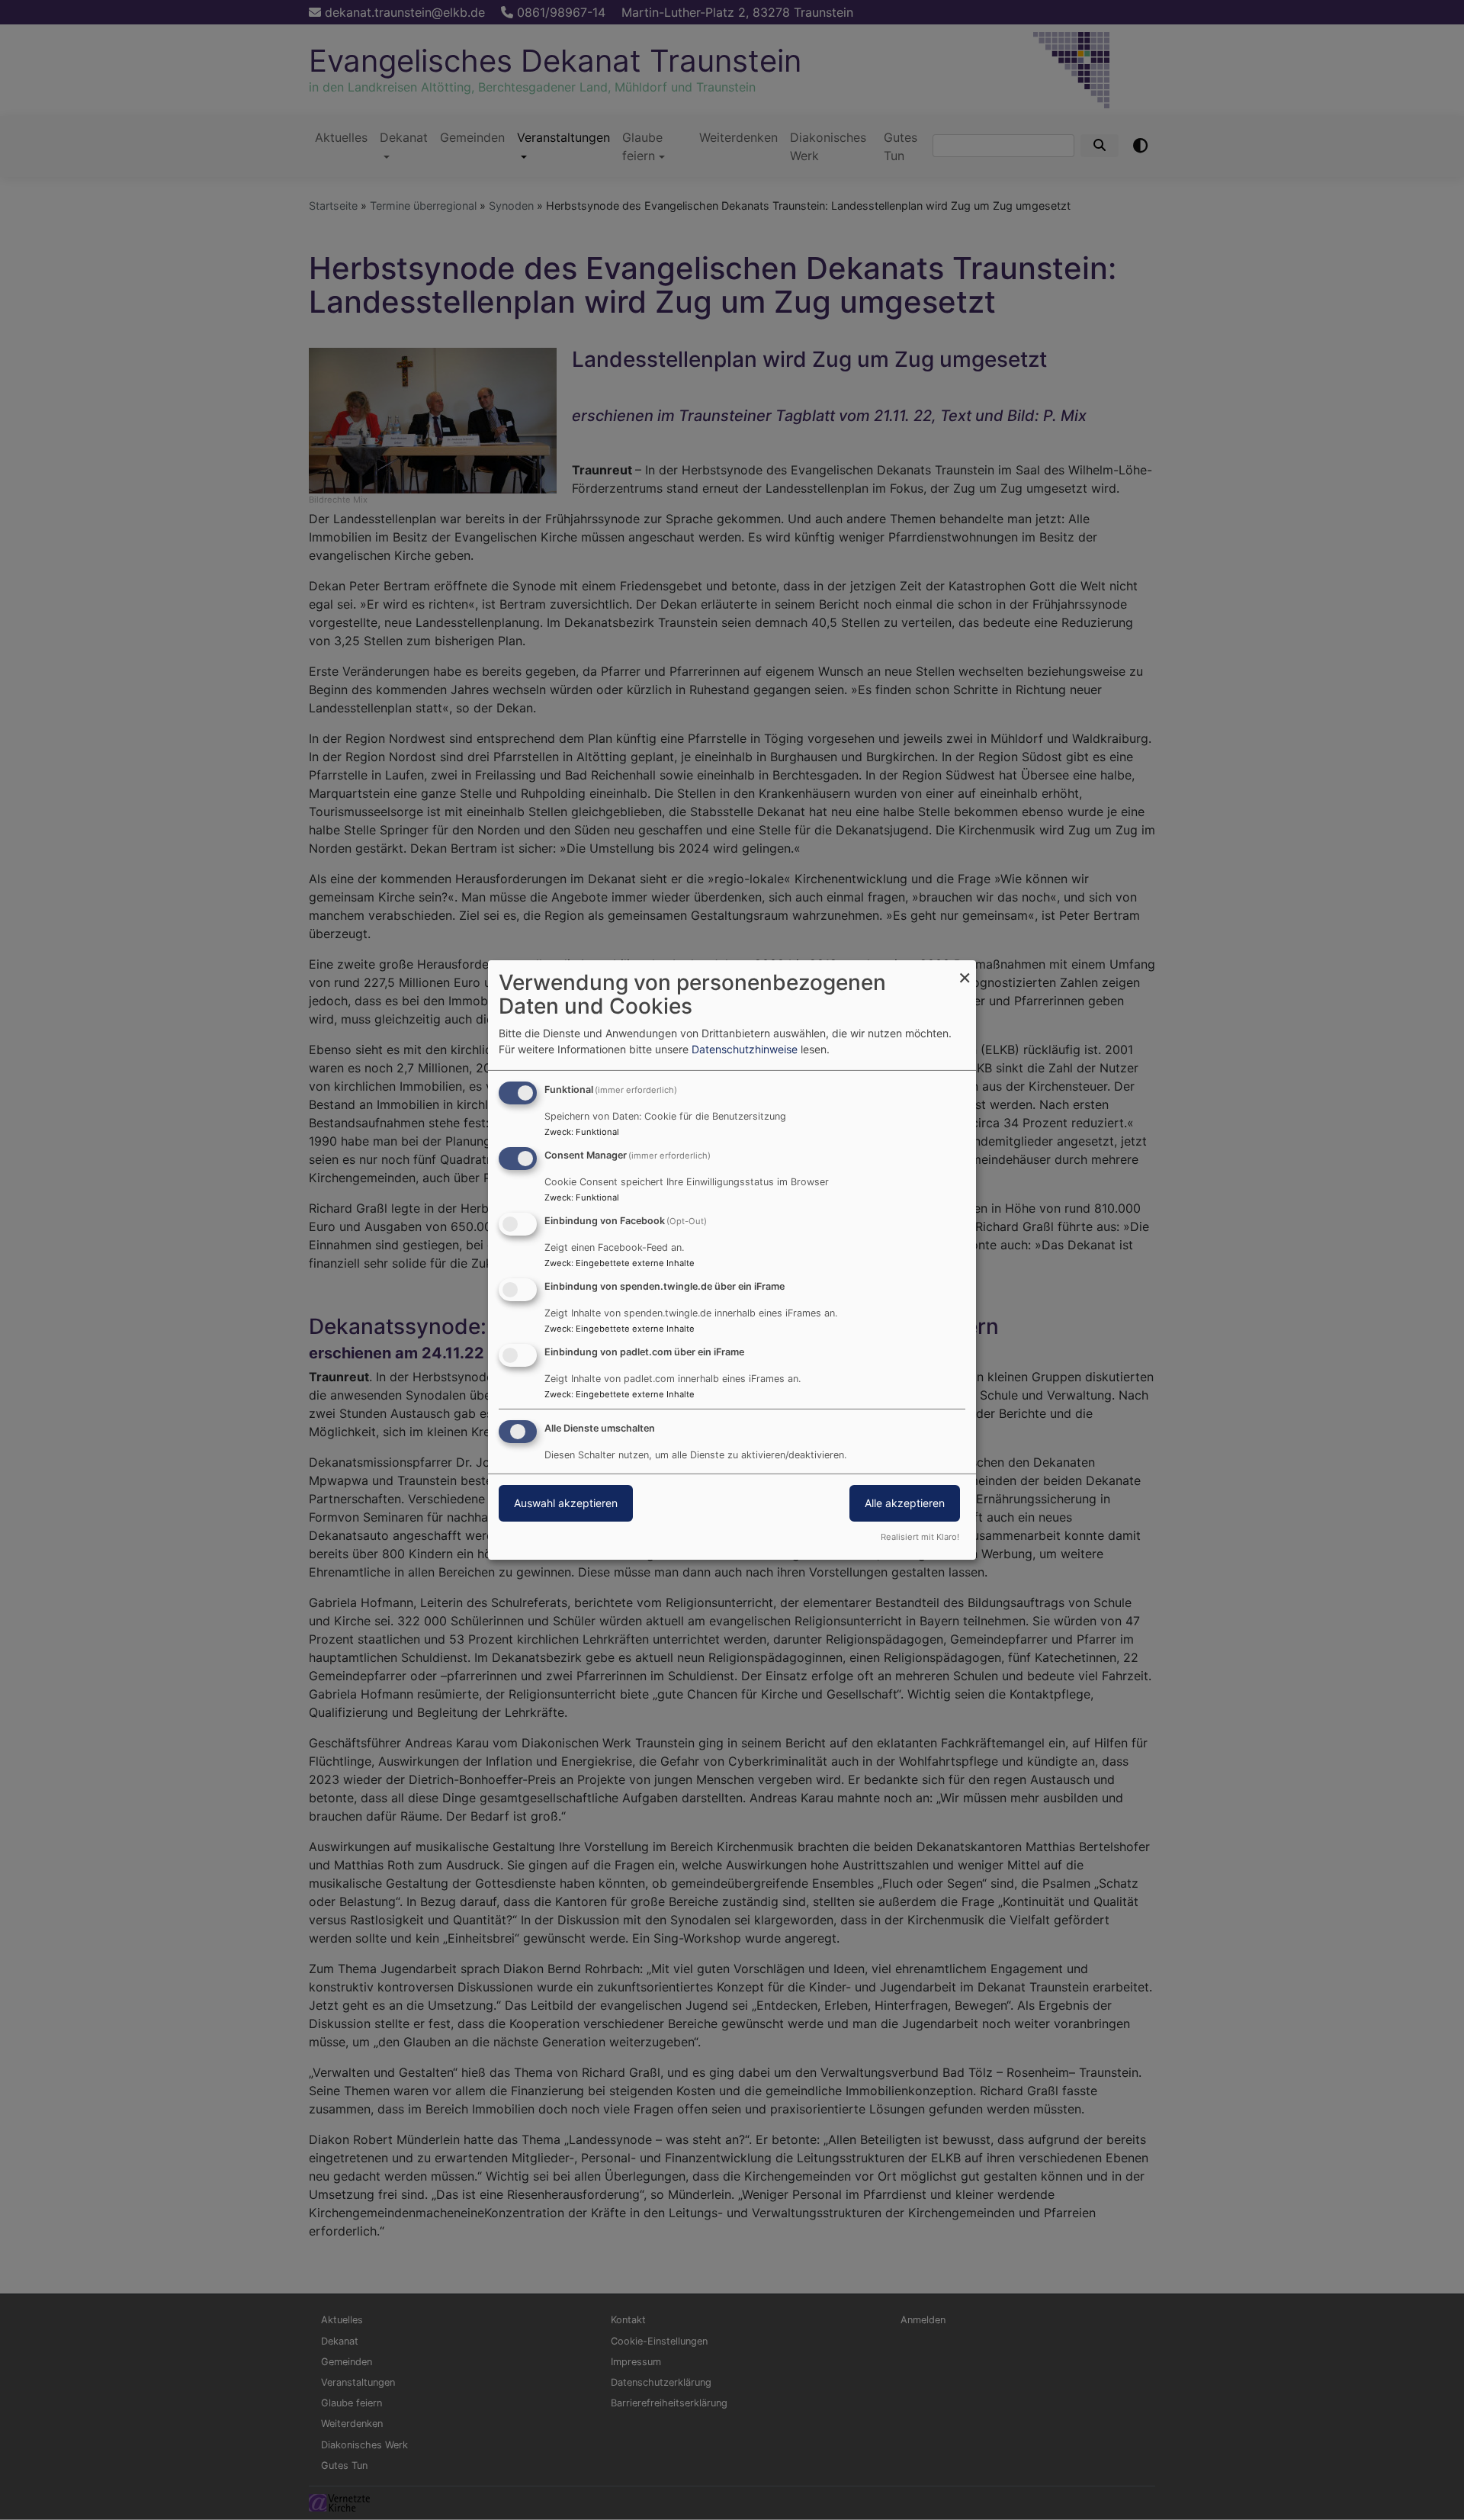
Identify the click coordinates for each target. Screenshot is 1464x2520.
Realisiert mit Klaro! (920, 1537)
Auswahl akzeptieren (566, 1503)
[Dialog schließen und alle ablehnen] (965, 970)
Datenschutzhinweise (745, 1049)
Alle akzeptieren (905, 1503)
